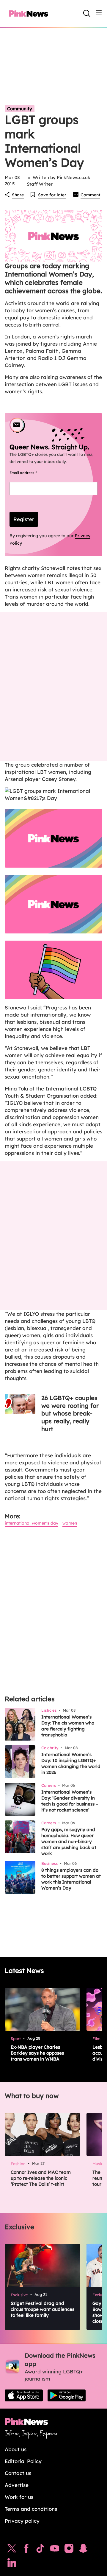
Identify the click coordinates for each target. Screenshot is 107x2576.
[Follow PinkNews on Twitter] (12, 2550)
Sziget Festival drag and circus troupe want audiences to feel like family (43, 2309)
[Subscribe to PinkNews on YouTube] (55, 2550)
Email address (30, 473)
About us (16, 2449)
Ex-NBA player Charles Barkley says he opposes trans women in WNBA (37, 2053)
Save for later (52, 195)
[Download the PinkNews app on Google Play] (67, 2395)
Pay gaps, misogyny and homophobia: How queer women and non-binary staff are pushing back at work (69, 1841)
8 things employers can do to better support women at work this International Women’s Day (71, 1879)
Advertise (17, 2485)
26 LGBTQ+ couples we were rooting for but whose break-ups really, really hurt (70, 1413)
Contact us (18, 2473)
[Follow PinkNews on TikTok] (40, 2550)
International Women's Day (32, 1523)
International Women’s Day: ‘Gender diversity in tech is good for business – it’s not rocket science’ (70, 1801)
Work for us (19, 2497)
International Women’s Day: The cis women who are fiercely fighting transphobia (68, 1726)
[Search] (87, 13)
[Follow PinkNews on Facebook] (26, 2550)
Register (24, 519)
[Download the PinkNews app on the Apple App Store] (24, 2395)
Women (70, 1523)
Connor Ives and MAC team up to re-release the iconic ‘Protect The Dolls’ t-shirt (41, 2178)
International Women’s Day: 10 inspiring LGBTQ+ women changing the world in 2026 (71, 1763)
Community (20, 109)
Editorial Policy (23, 2461)
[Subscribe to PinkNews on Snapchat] (83, 2550)
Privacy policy (22, 2521)
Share (18, 195)
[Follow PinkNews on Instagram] (69, 2550)
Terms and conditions (31, 2509)
